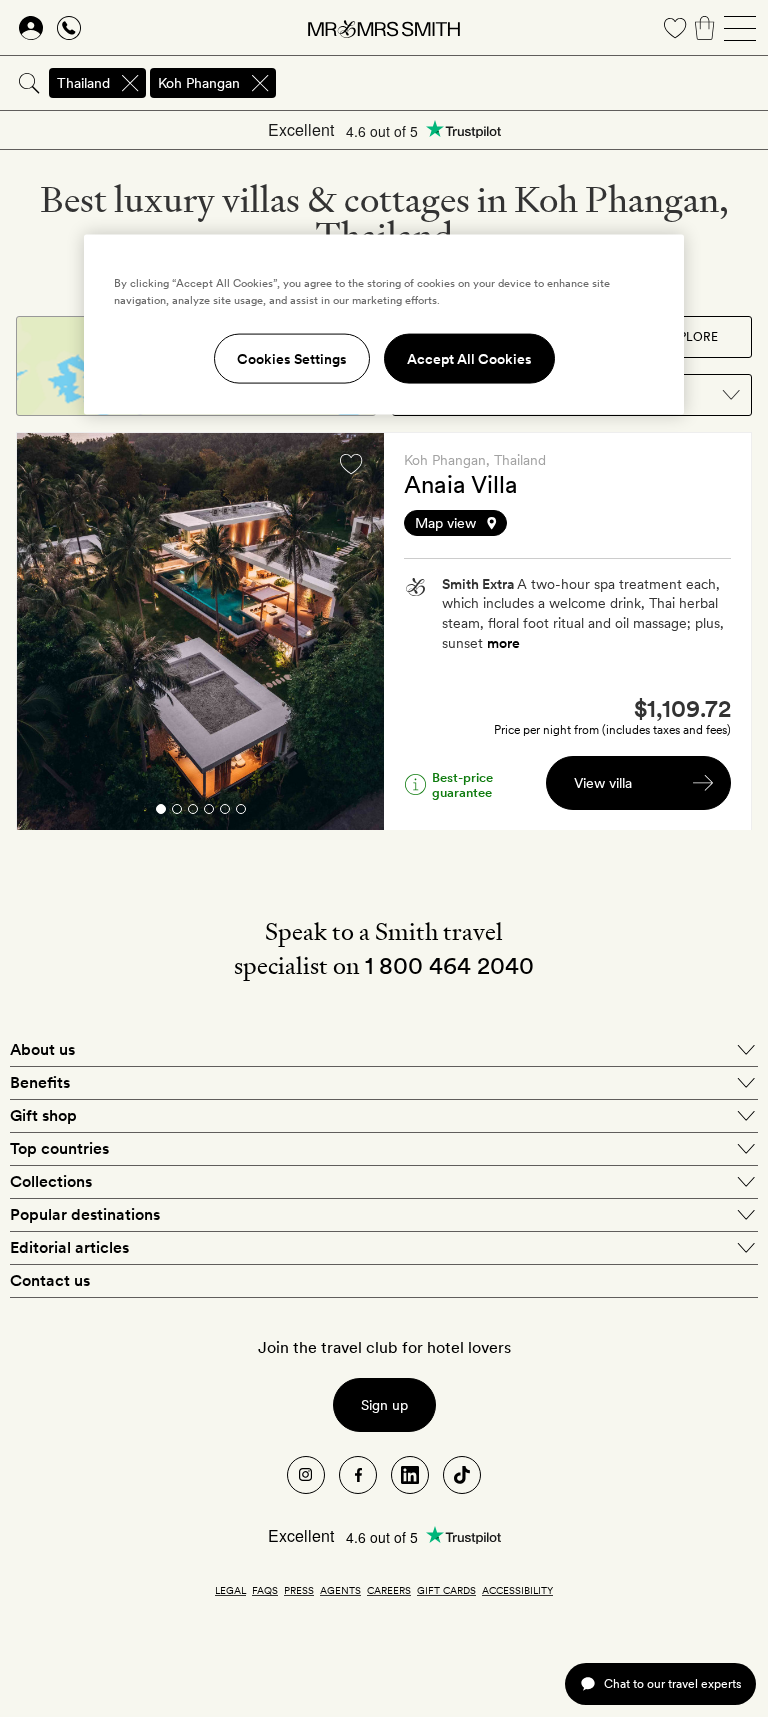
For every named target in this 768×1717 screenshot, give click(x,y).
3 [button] (193, 812)
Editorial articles (69, 1247)
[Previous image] (47, 632)
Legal (230, 1590)
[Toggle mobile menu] (740, 28)
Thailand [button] (83, 83)
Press (299, 1590)
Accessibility (517, 1590)
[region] (384, 324)
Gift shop (43, 1115)
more (503, 643)
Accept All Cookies (469, 358)
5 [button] (225, 812)
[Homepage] (384, 28)
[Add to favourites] (351, 464)
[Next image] (354, 632)
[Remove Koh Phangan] (260, 83)
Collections (51, 1181)
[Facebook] (358, 1475)
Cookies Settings (292, 358)
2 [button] (177, 812)
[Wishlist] (675, 28)
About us (42, 1049)
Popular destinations (85, 1214)
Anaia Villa (461, 484)
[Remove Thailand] (130, 83)
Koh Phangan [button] (199, 83)
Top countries (59, 1148)
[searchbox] (523, 83)
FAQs (265, 1590)
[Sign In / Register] (31, 28)
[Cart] (705, 28)
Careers (389, 1590)
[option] (200, 631)
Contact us (50, 1280)
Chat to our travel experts (672, 1683)
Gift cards (446, 1590)
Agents (340, 1590)
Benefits (40, 1082)
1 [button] (160, 812)
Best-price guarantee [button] (462, 785)
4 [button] (209, 812)
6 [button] (241, 812)
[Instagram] (306, 1475)
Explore (691, 337)
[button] (567, 523)
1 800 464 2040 (449, 965)
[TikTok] (462, 1475)
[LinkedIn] (410, 1475)
